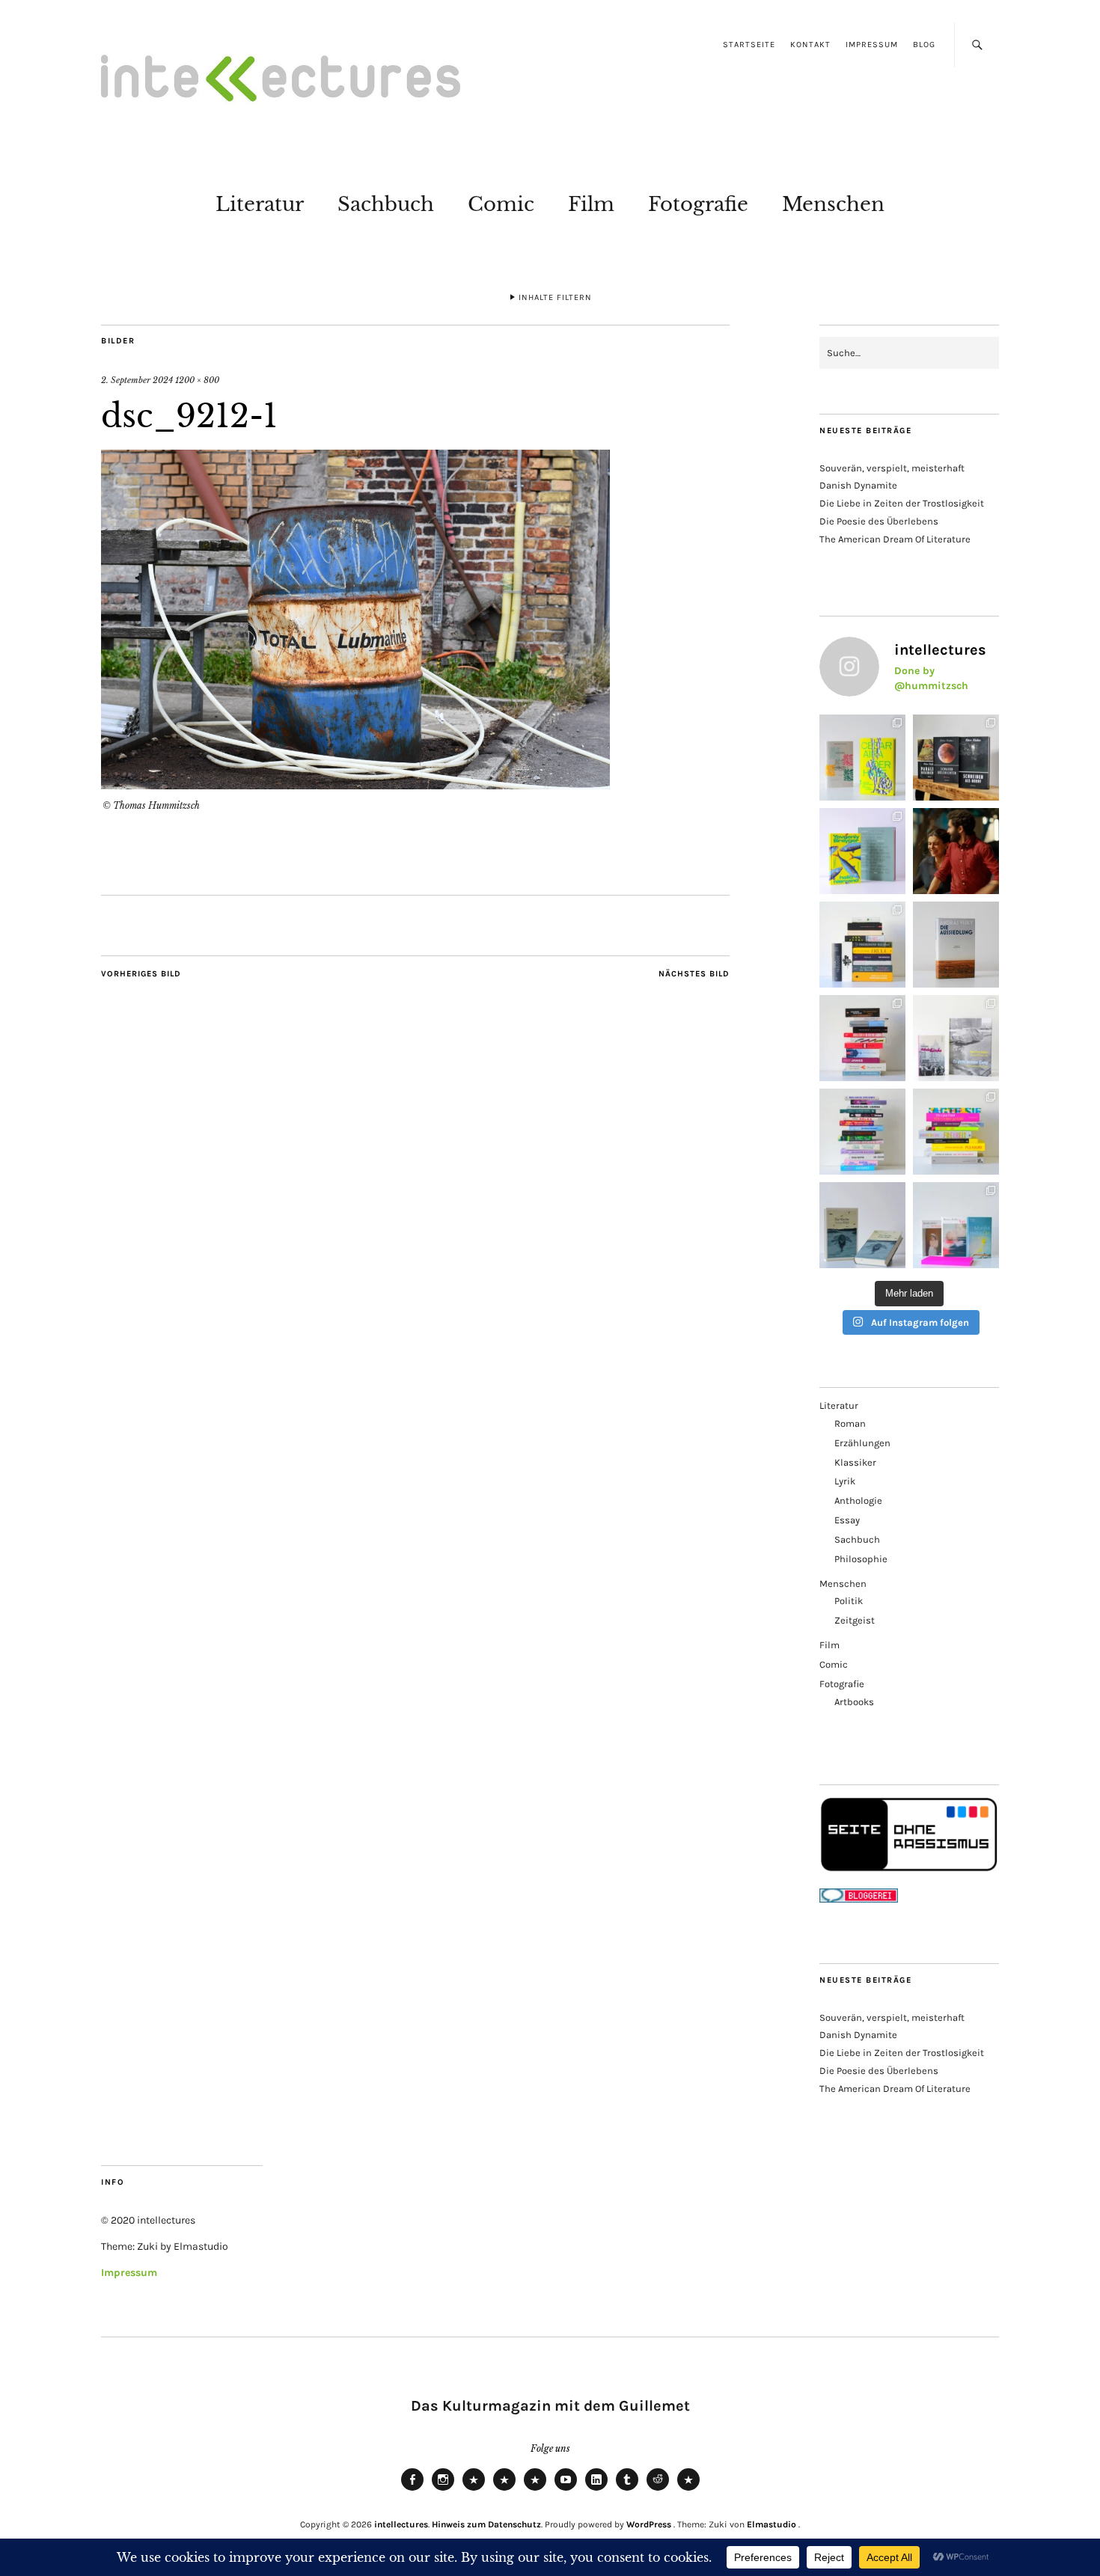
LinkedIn (596, 2490)
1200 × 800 (197, 380)
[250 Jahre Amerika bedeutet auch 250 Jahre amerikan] (862, 945)
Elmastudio (771, 2524)
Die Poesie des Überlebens (879, 521)
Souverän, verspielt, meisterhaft (892, 468)
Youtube (566, 2490)
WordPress (649, 2524)
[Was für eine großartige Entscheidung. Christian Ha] (862, 758)
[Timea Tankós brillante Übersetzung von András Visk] (956, 945)
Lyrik (845, 1481)
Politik (849, 1601)
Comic (501, 204)
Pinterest (688, 2490)
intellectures (401, 2524)
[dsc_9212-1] (355, 785)
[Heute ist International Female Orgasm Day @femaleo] (956, 1132)
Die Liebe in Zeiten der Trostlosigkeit (902, 503)
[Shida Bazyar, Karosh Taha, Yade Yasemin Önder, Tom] (862, 1132)
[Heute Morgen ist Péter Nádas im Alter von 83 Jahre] (956, 758)
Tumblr (627, 2490)
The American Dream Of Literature (895, 539)
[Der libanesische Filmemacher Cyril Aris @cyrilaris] (956, 851)
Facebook (412, 2490)
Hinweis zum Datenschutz (486, 2524)
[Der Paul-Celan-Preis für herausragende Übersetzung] (862, 1225)
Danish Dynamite (858, 485)
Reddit (658, 2490)
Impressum (872, 45)
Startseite (749, 45)
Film (591, 204)
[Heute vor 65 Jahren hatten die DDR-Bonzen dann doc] (956, 1038)
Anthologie (858, 1500)
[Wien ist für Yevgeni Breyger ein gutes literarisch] (862, 851)
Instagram (443, 2490)
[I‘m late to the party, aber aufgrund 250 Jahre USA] (862, 1038)
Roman (850, 1423)
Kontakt (810, 45)
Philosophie (861, 1559)
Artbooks (854, 1702)
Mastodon (504, 2490)
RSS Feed (535, 2490)
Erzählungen (862, 1443)
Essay (847, 1520)
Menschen (833, 204)
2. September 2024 (137, 380)
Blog (924, 45)
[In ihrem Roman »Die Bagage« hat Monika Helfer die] (956, 1225)
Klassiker (855, 1462)
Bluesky (474, 2490)
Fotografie (698, 204)
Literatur (260, 204)
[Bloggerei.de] (859, 1899)
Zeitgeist (855, 1620)
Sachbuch (386, 204)
